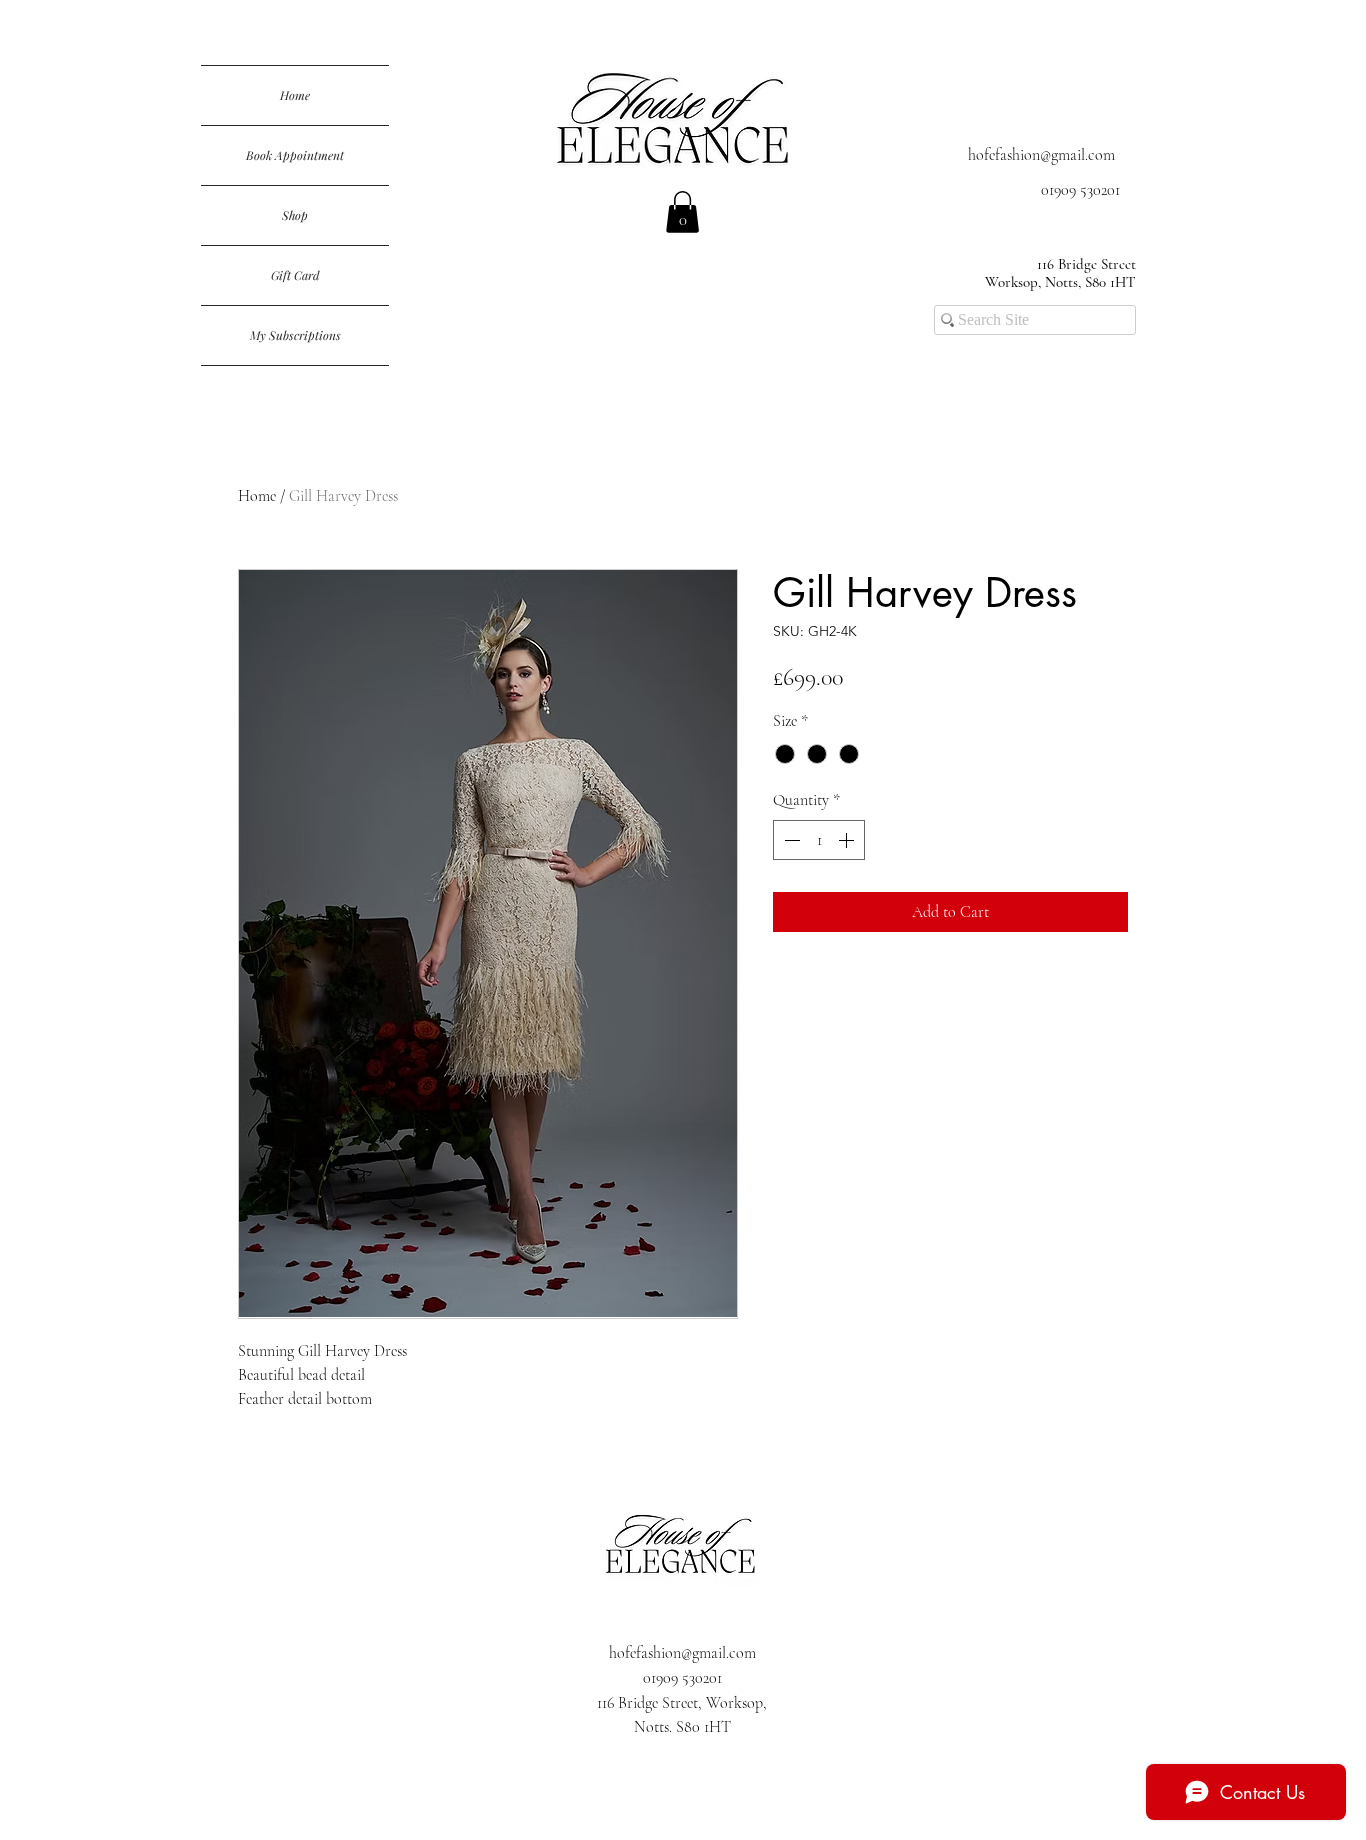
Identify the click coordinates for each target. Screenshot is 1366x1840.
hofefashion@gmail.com (1041, 155)
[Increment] (848, 840)
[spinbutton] (819, 840)
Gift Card (295, 275)
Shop (295, 215)
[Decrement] (790, 840)
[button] (682, 212)
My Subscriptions (295, 335)
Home (295, 95)
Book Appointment (295, 155)
